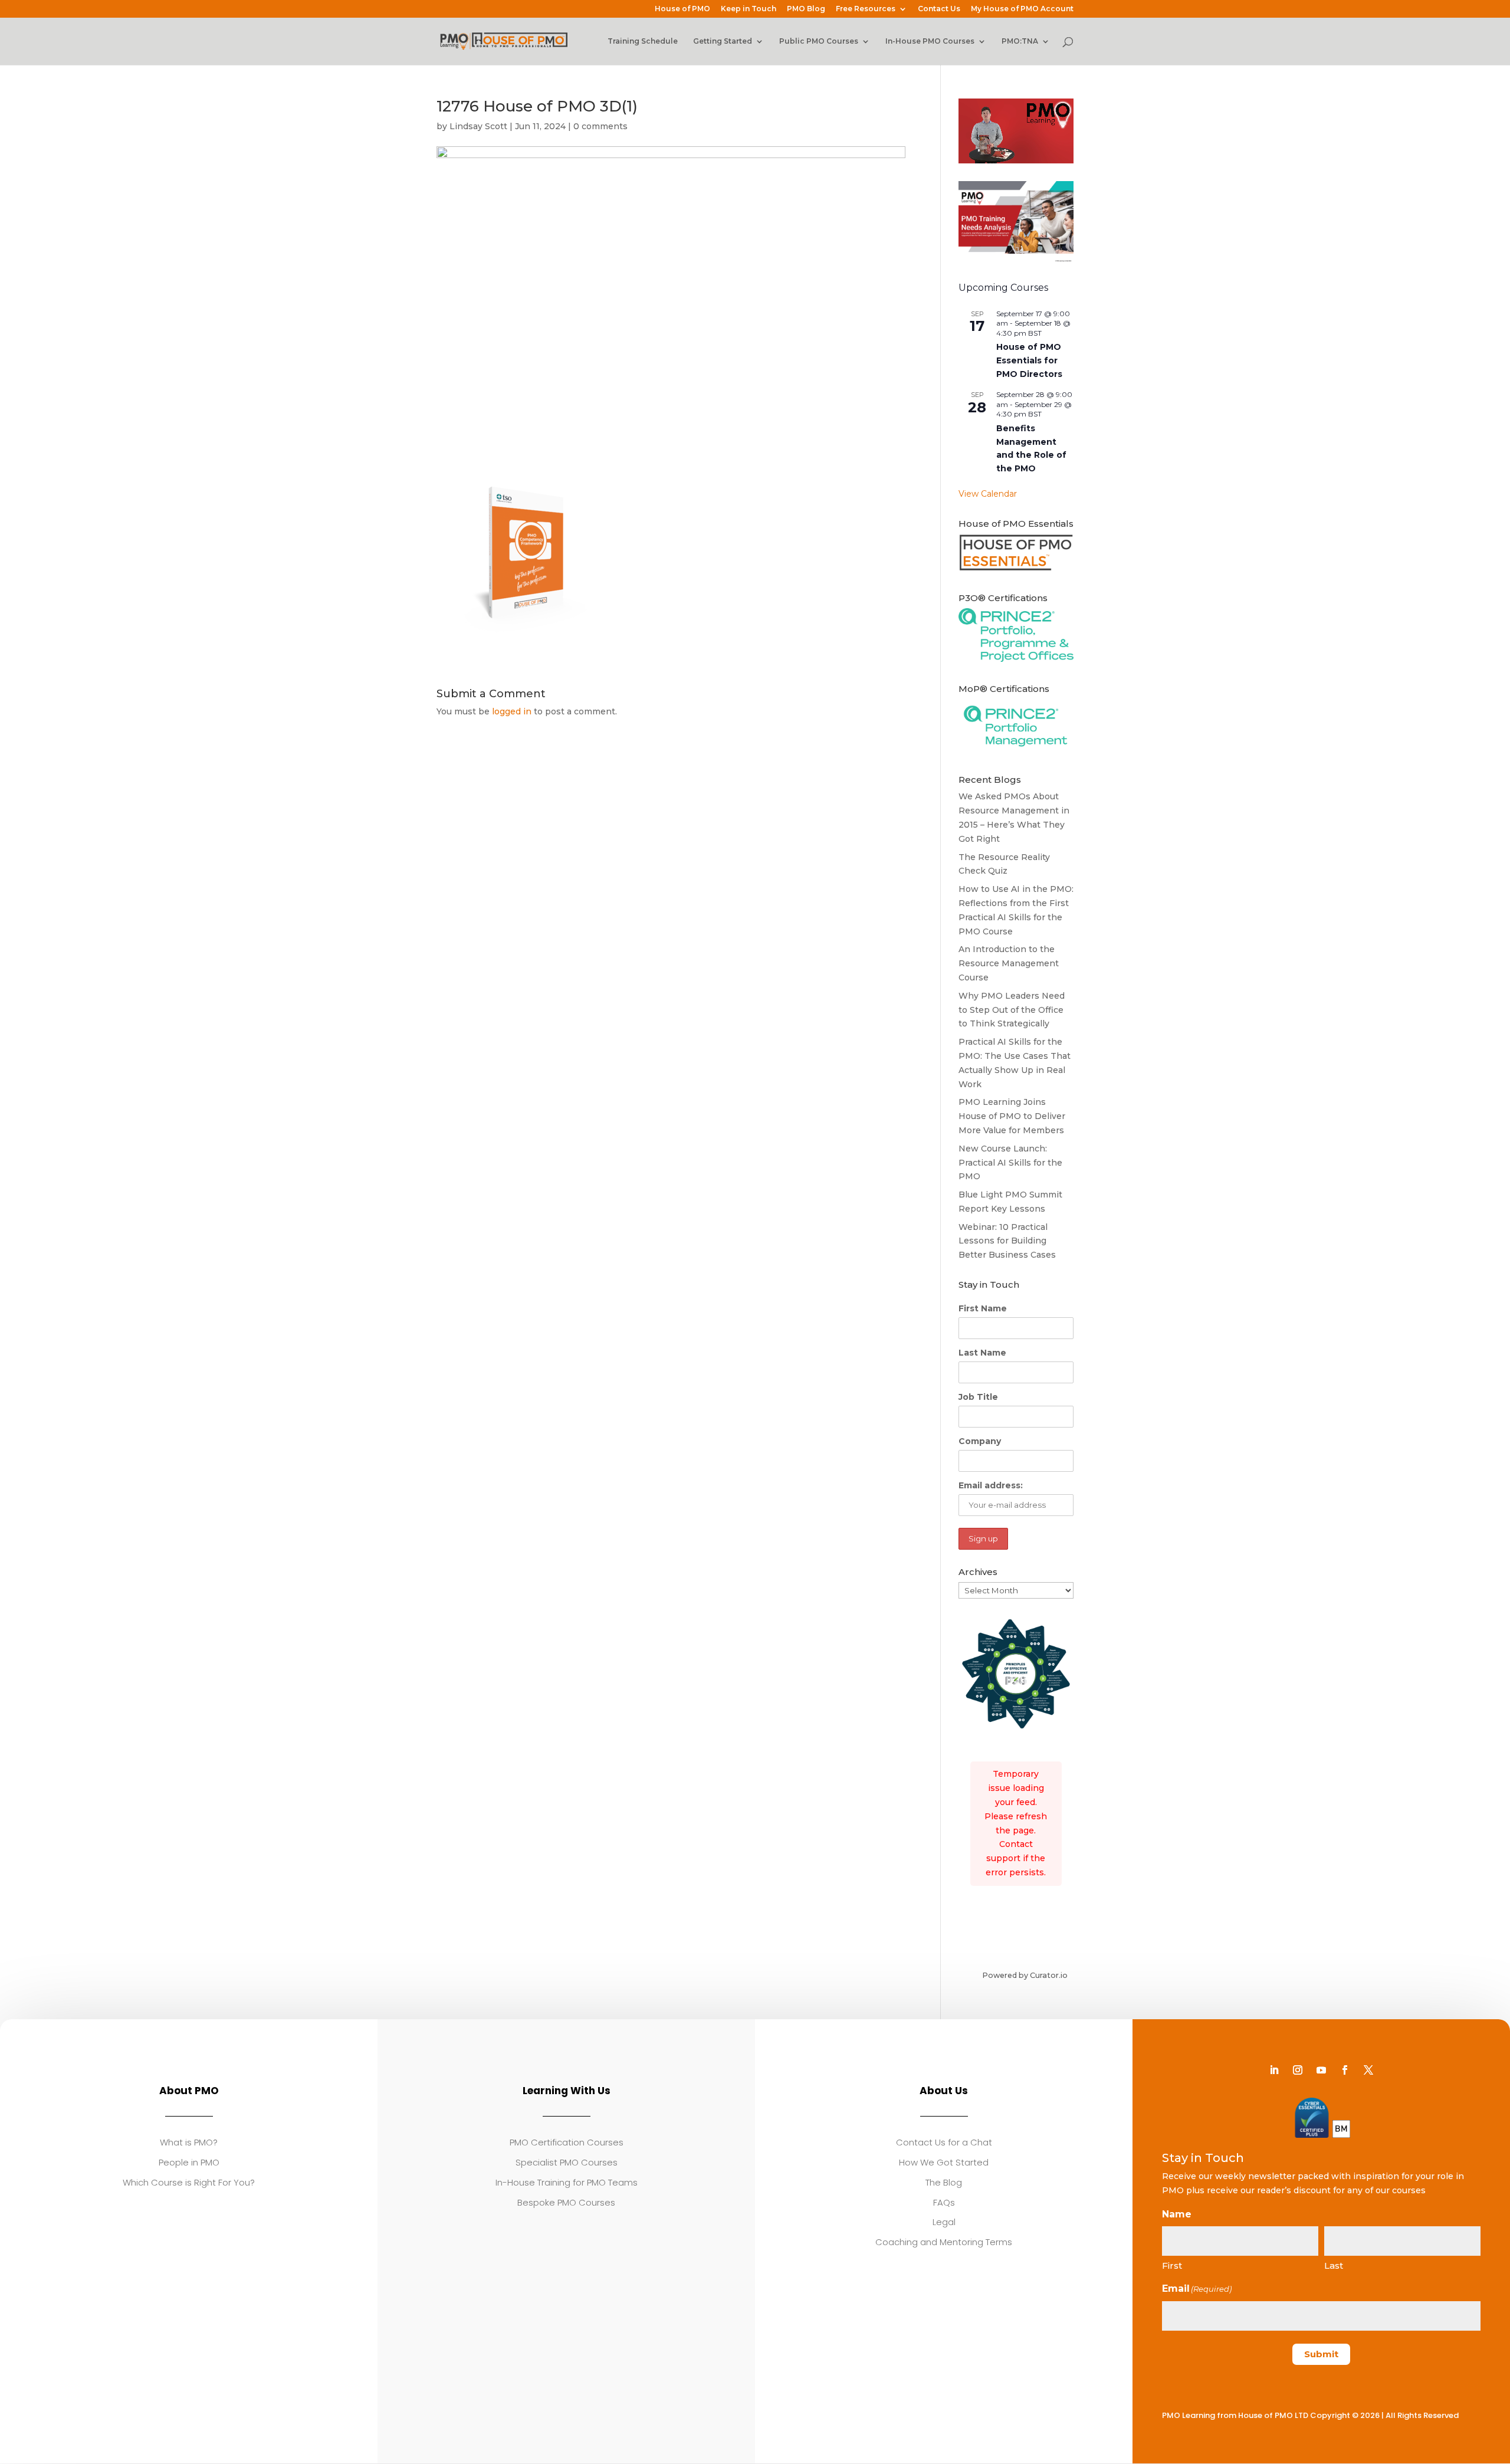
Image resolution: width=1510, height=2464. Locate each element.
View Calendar (988, 494)
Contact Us (939, 9)
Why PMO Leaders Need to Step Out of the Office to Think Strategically (1012, 1010)
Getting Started (723, 41)
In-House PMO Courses (930, 41)
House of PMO (682, 9)
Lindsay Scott (478, 126)
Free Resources (866, 9)
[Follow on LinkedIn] (1274, 2070)
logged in (512, 711)
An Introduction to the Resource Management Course (1009, 963)
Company (980, 1441)
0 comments (600, 126)
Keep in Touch (749, 9)
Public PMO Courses (819, 41)
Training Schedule (643, 41)
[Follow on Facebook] (1345, 2070)
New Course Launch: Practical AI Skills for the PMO (1010, 1163)
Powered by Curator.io (1025, 1975)
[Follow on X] (1368, 2070)
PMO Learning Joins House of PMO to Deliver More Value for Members (1012, 1116)
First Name (983, 1308)
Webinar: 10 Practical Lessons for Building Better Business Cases (1007, 1241)
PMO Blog (806, 9)
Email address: (991, 1485)
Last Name (982, 1353)
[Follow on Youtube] (1321, 2070)
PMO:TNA (1020, 41)
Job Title (978, 1397)
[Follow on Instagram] (1298, 2070)
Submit (1321, 2354)
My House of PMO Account (1022, 9)
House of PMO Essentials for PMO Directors (1029, 360)
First (1172, 2265)
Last (1334, 2265)
